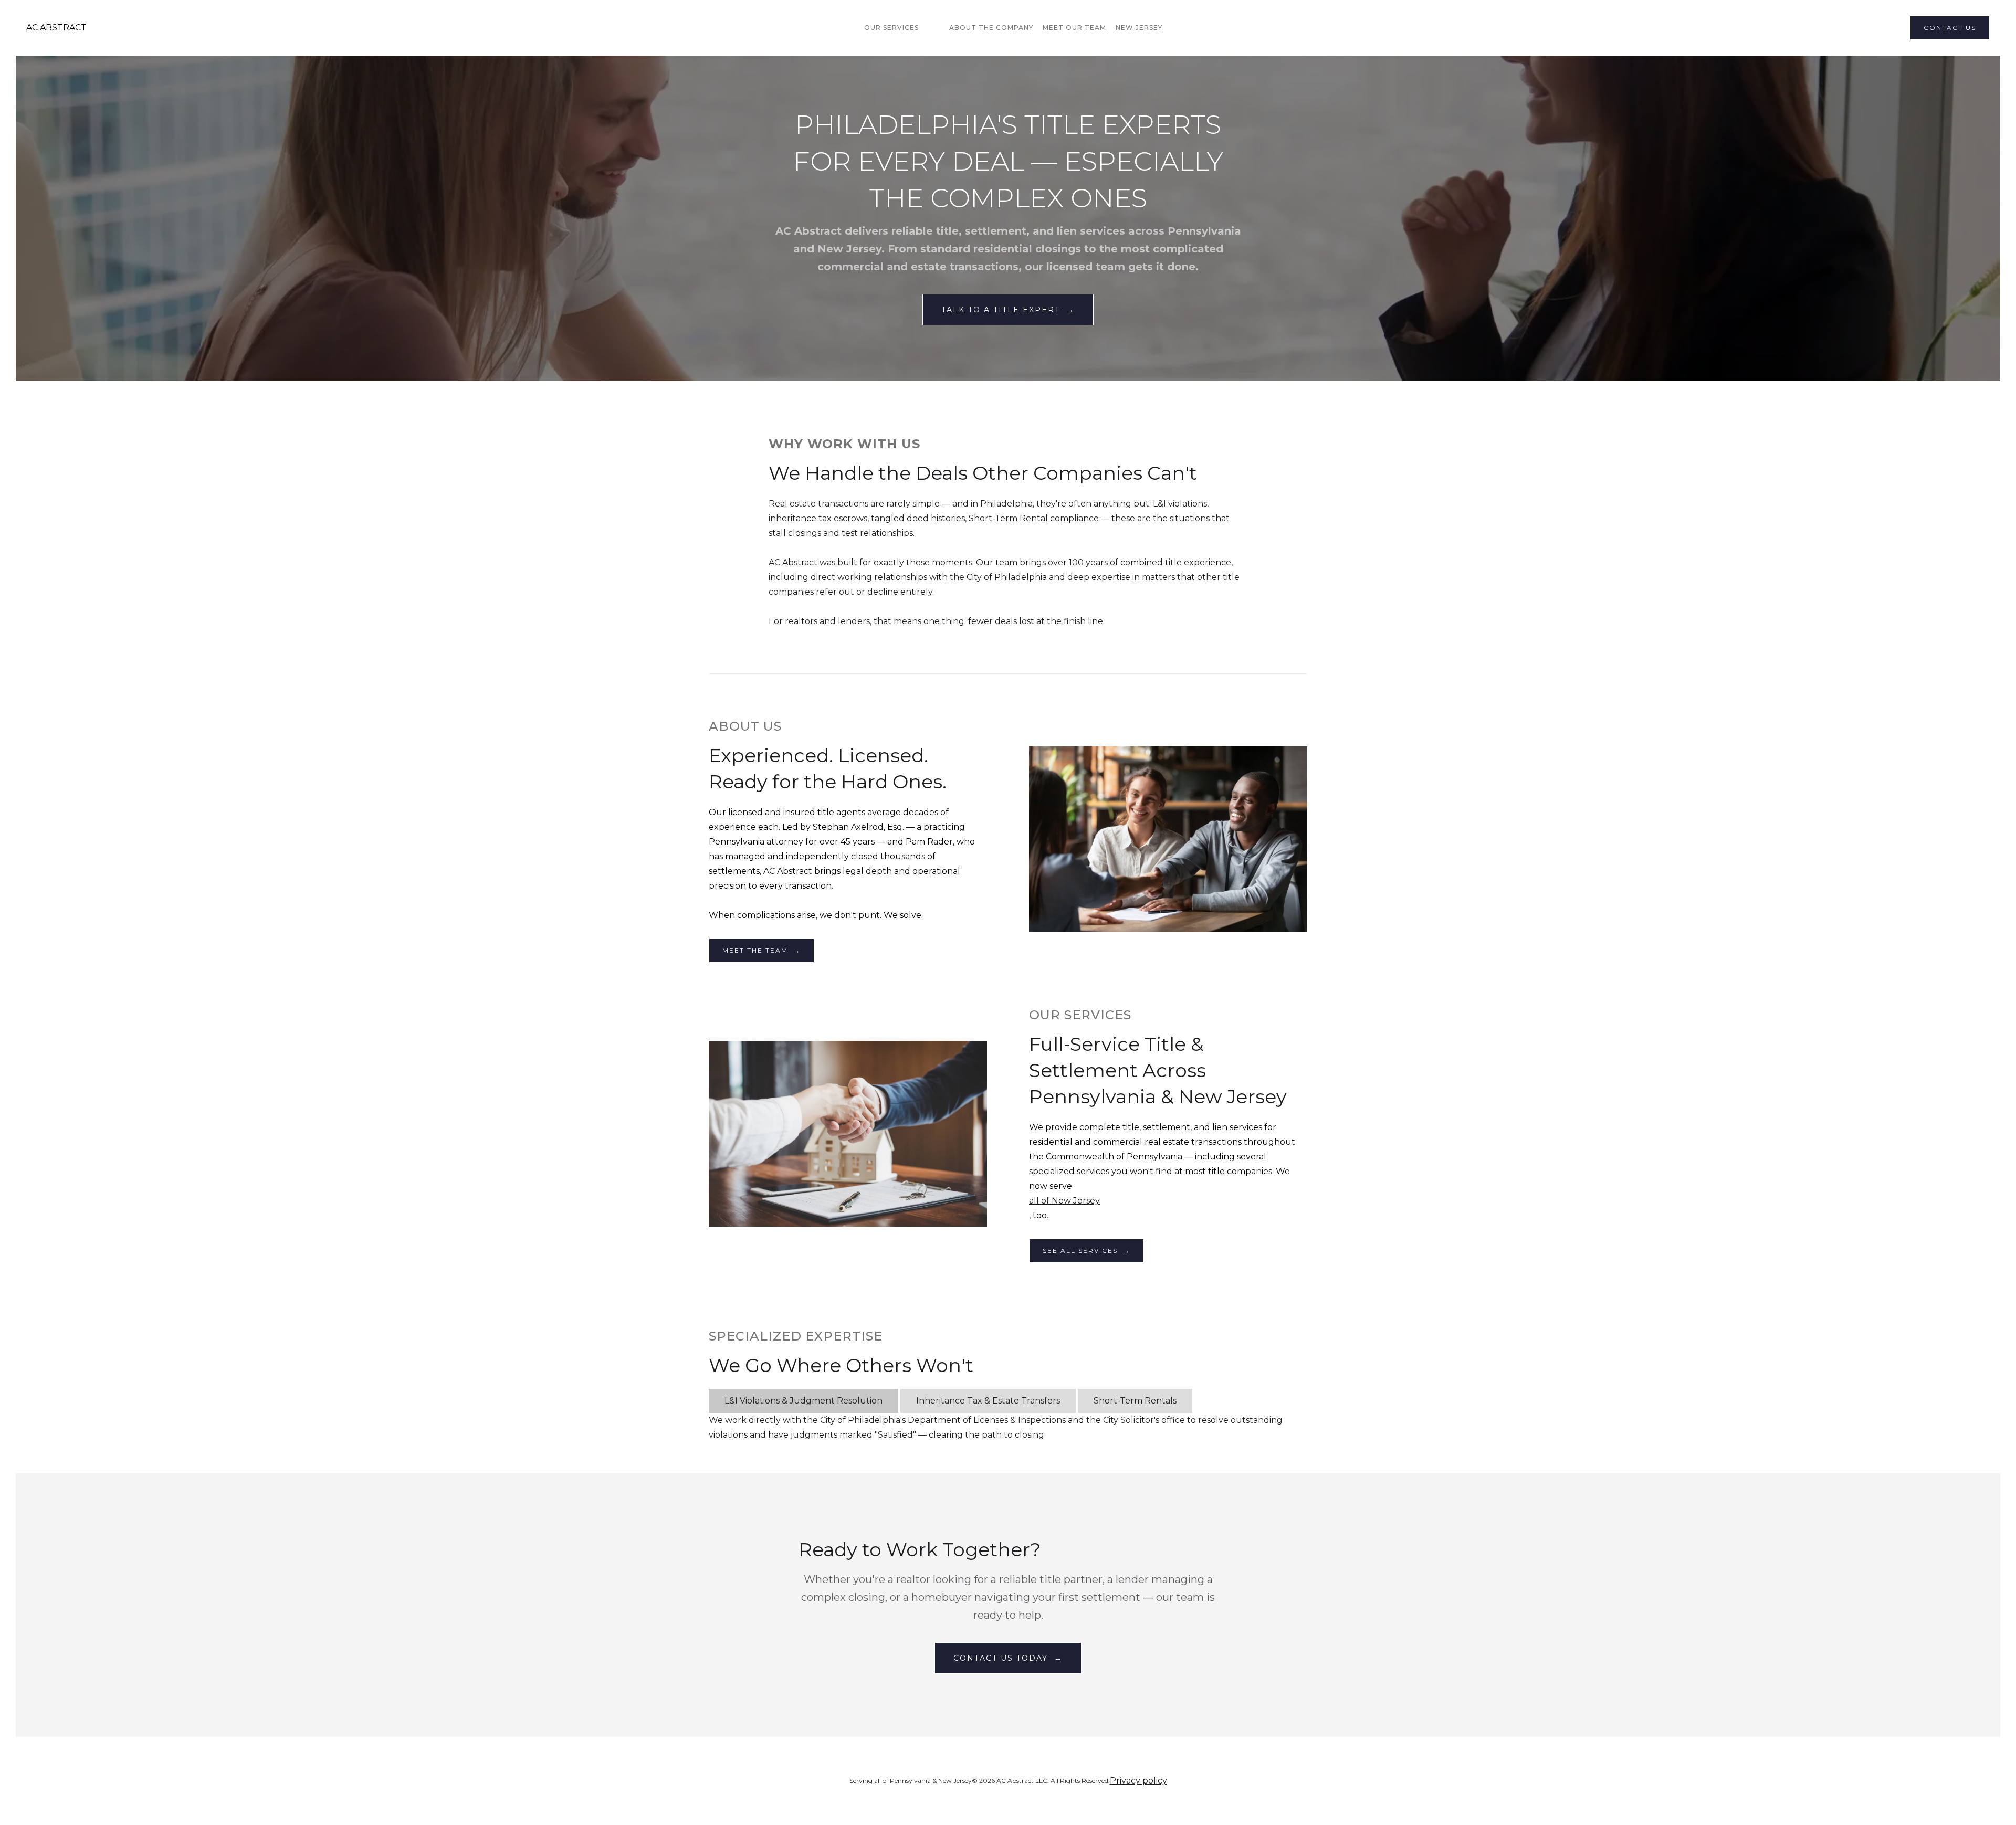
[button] (897, 28)
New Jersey (1139, 28)
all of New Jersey (1064, 1201)
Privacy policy (1138, 1781)
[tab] (804, 1401)
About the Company (991, 28)
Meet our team (1074, 28)
